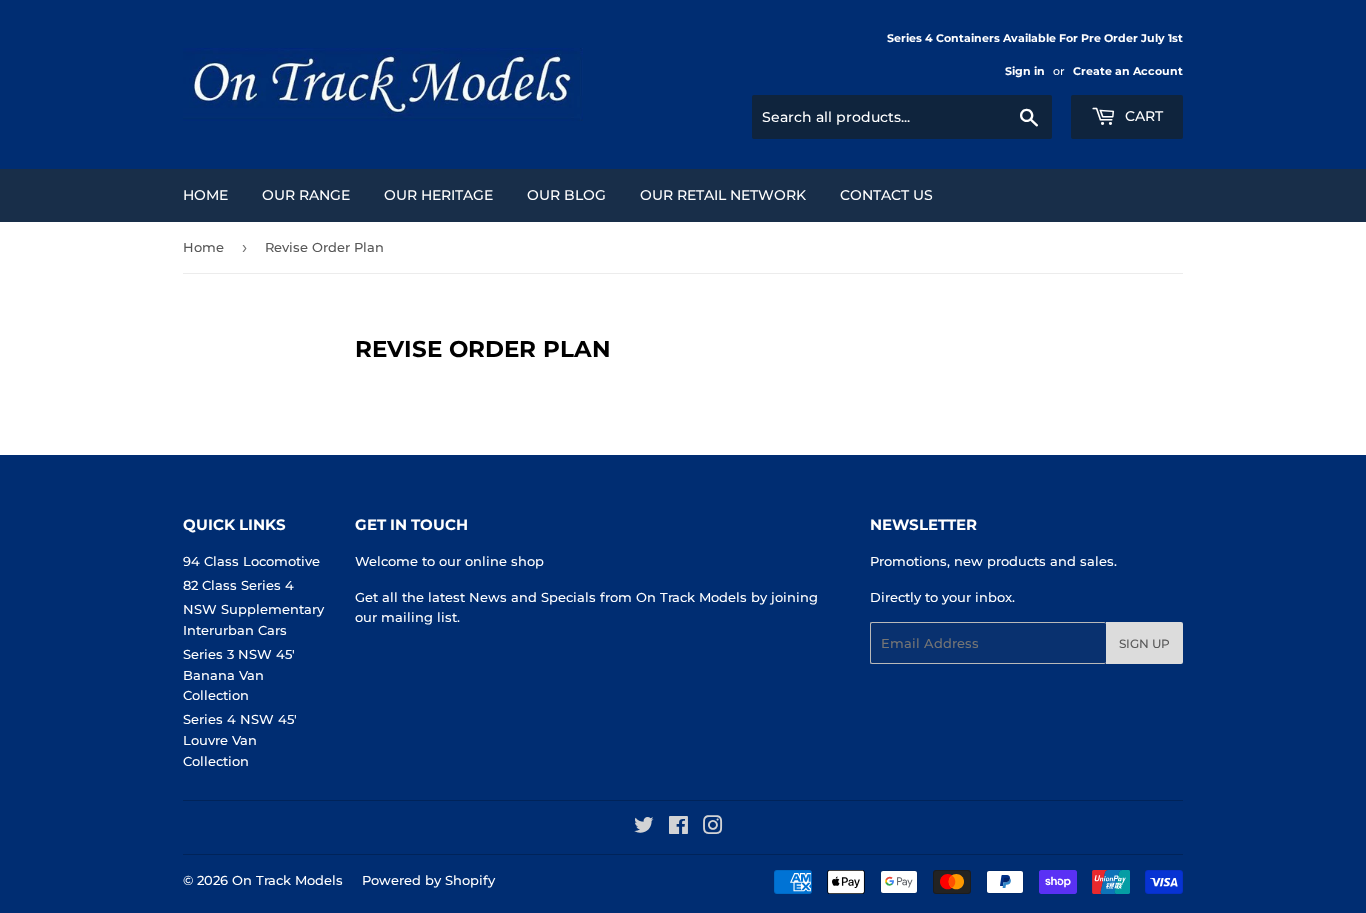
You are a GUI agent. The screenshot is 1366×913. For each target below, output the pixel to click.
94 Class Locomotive (251, 561)
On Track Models (287, 880)
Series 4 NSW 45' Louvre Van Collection (240, 740)
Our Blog (566, 195)
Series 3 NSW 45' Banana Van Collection (239, 675)
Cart (1142, 116)
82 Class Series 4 (238, 585)
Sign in (1025, 71)
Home (205, 195)
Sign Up (1144, 643)
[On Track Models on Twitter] (644, 828)
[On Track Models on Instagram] (713, 828)
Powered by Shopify (428, 880)
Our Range (306, 195)
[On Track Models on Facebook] (678, 828)
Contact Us (886, 195)
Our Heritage (438, 195)
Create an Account (1128, 71)
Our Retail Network (723, 195)
